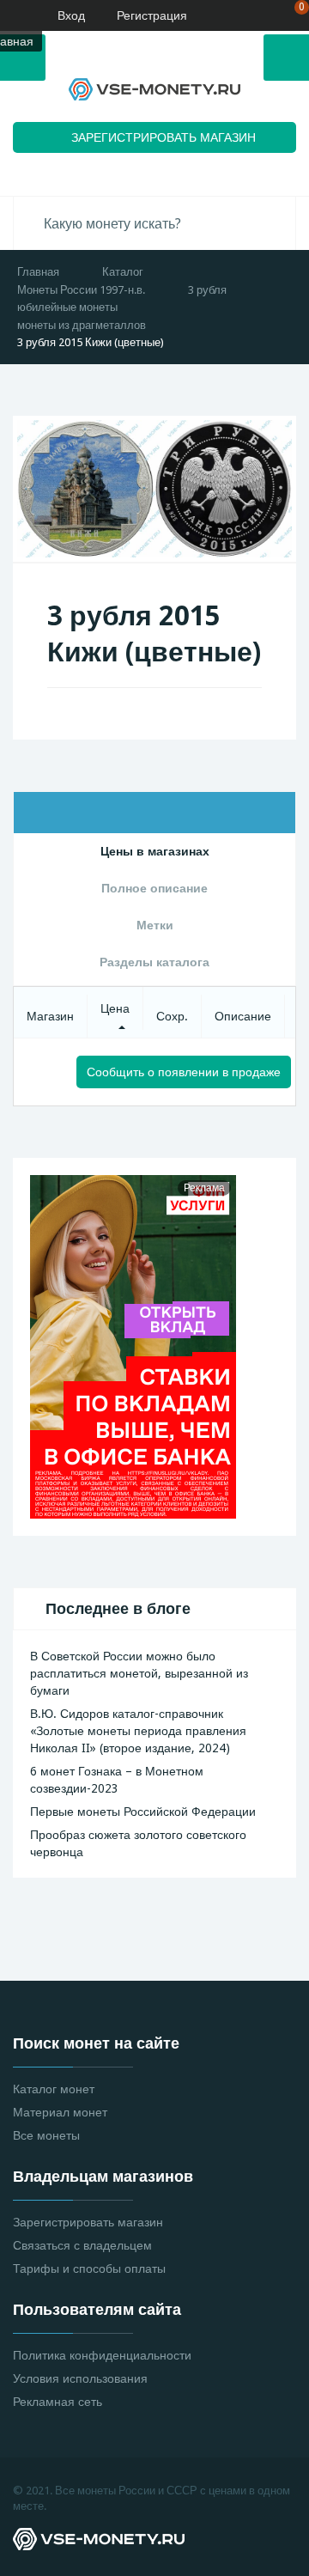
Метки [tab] (155, 925)
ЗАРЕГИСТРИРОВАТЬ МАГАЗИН (164, 137)
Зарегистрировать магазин (88, 2222)
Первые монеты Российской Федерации (143, 1812)
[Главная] (13, 15)
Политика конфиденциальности (102, 2355)
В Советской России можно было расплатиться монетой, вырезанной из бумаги (139, 1673)
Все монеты (46, 2135)
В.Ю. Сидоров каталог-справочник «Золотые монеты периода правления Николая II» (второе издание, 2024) (138, 1731)
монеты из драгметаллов (82, 325)
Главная (38, 272)
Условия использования (80, 2378)
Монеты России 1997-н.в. (81, 290)
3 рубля (207, 290)
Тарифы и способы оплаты (89, 2268)
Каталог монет (54, 2089)
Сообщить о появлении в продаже (184, 1072)
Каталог (123, 272)
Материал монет (60, 2112)
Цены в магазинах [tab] (155, 851)
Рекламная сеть (58, 2402)
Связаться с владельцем (82, 2245)
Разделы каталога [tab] (154, 962)
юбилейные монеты (67, 307)
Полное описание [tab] (154, 888)
